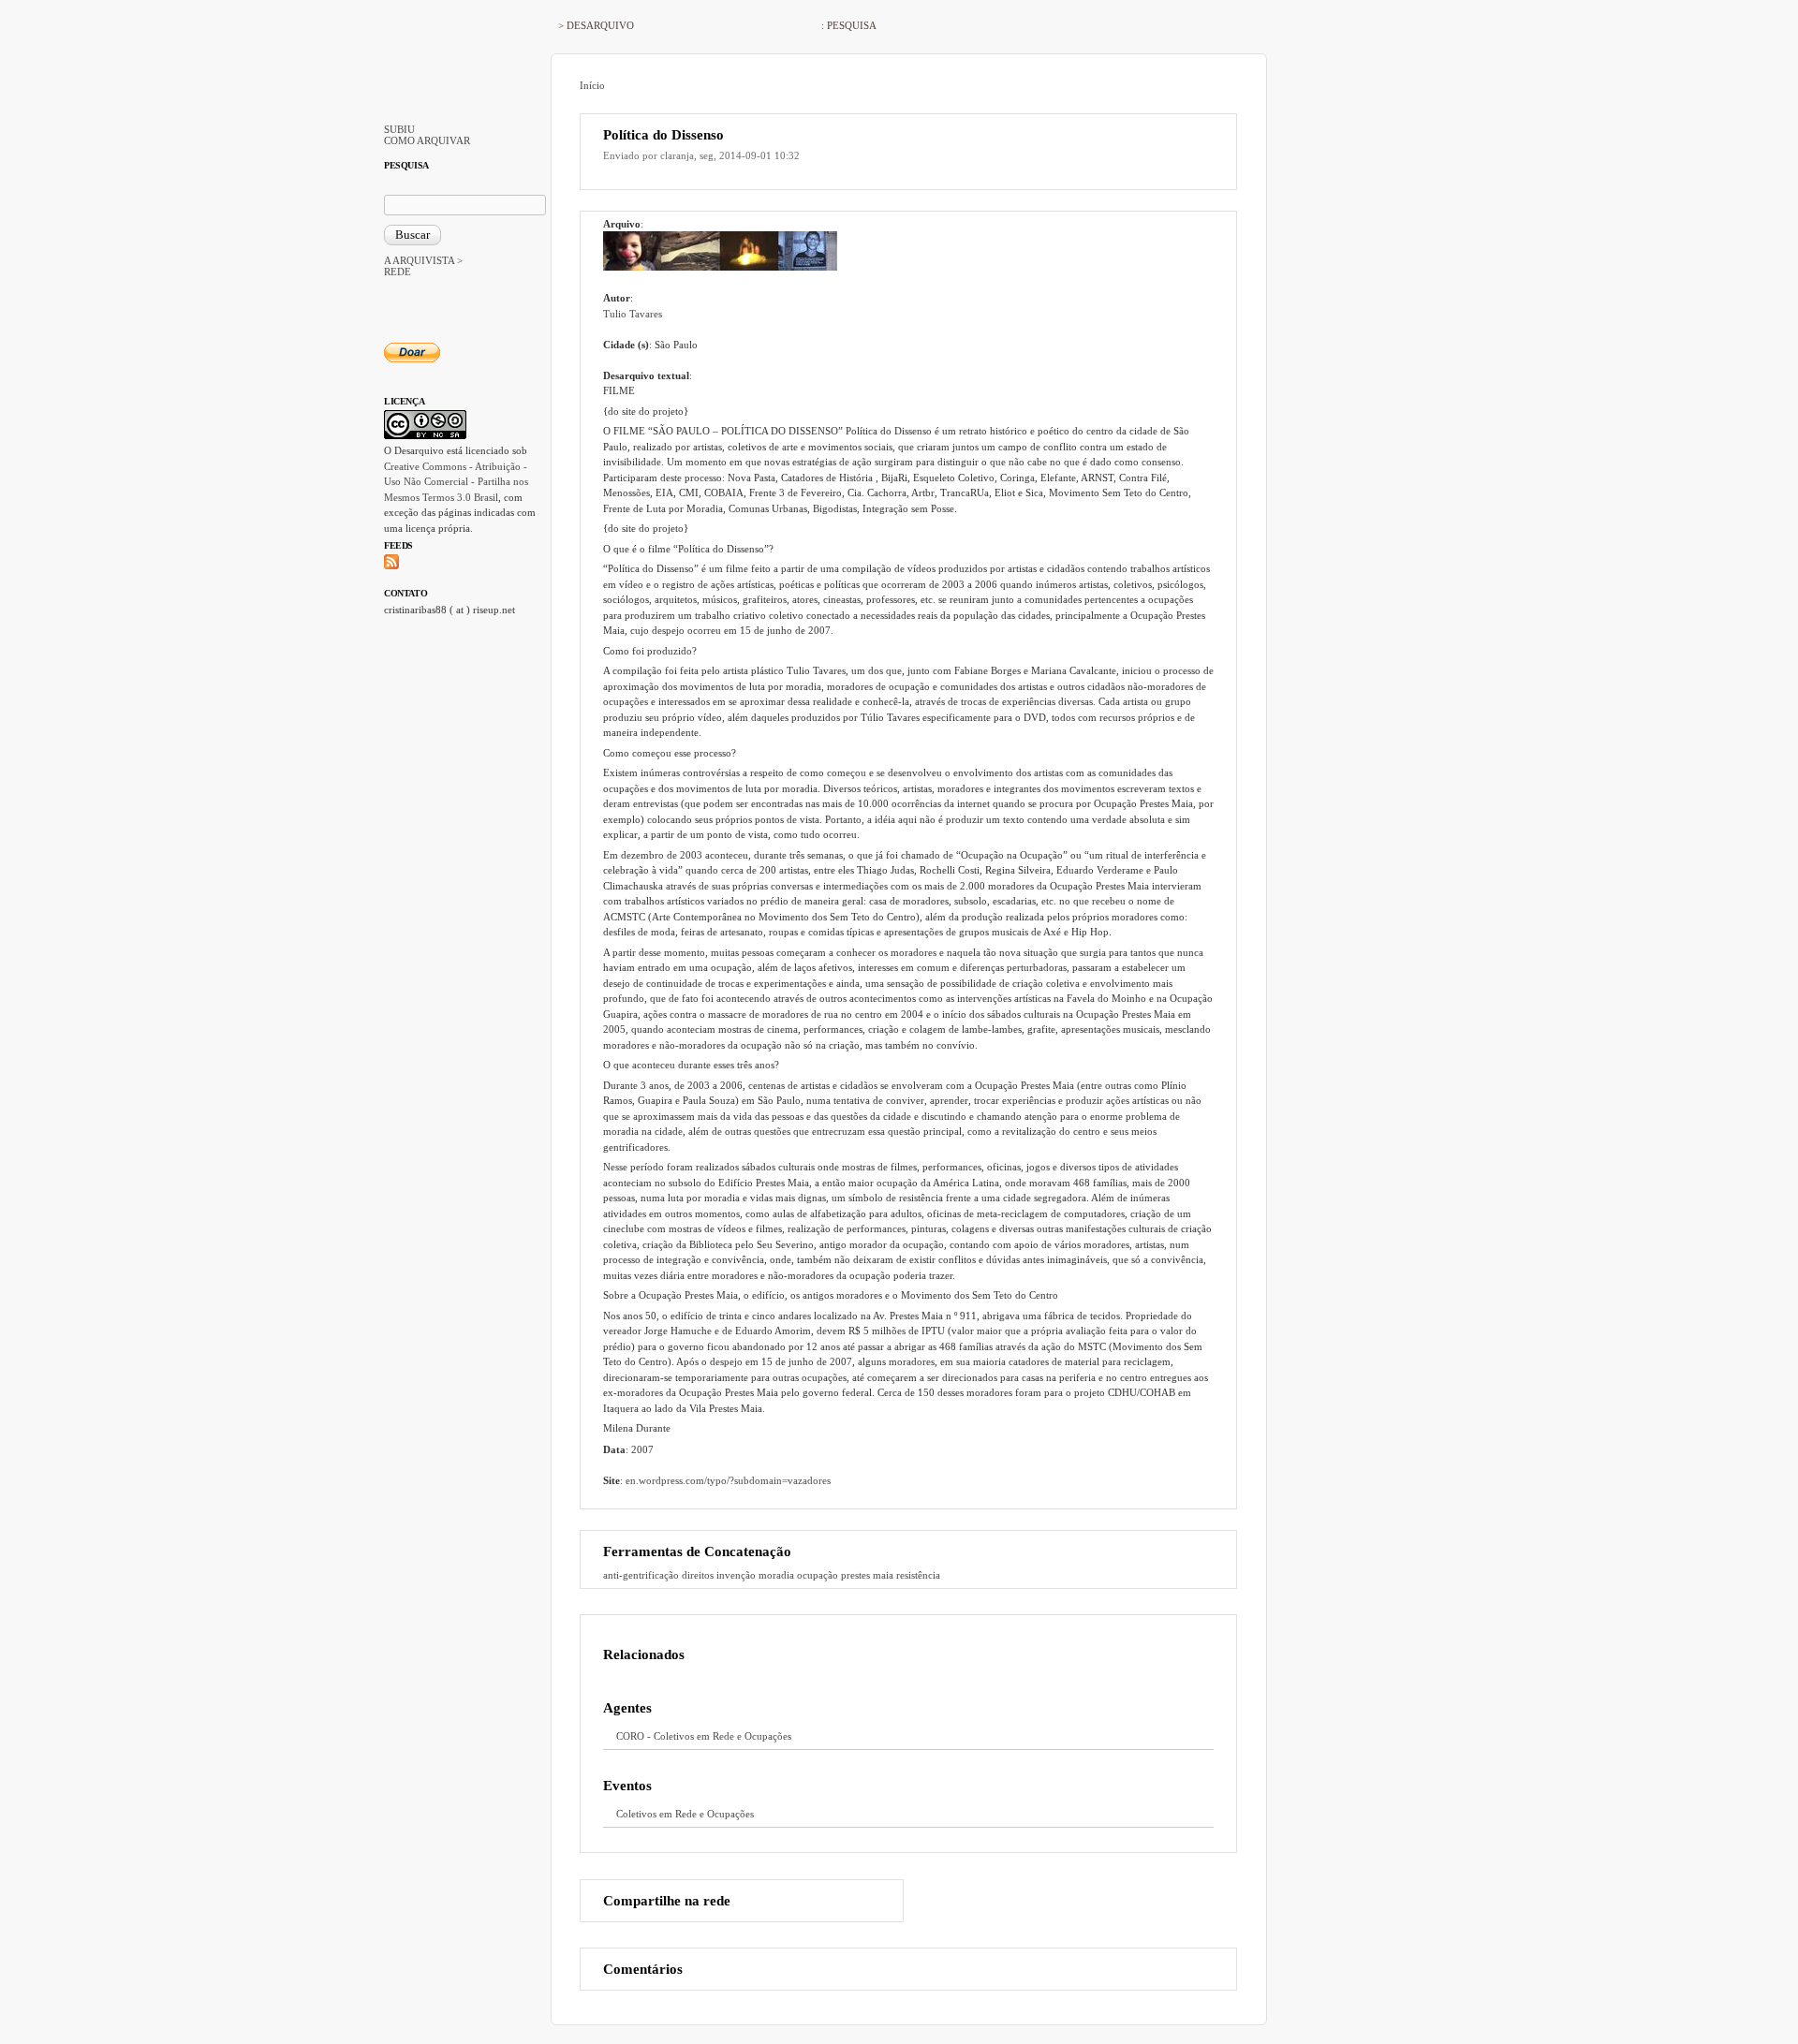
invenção (736, 1575)
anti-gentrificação (641, 1575)
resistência (918, 1575)
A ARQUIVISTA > (423, 260)
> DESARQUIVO (596, 25)
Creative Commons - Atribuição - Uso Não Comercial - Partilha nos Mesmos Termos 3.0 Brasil (456, 482)
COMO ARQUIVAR (427, 140)
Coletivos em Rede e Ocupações (685, 1814)
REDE (398, 272)
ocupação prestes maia (845, 1575)
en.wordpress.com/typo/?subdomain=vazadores (728, 1480)
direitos (698, 1575)
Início (592, 85)
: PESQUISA (849, 25)
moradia (776, 1575)
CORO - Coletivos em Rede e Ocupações (704, 1736)
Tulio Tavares (633, 314)
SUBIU (399, 129)
